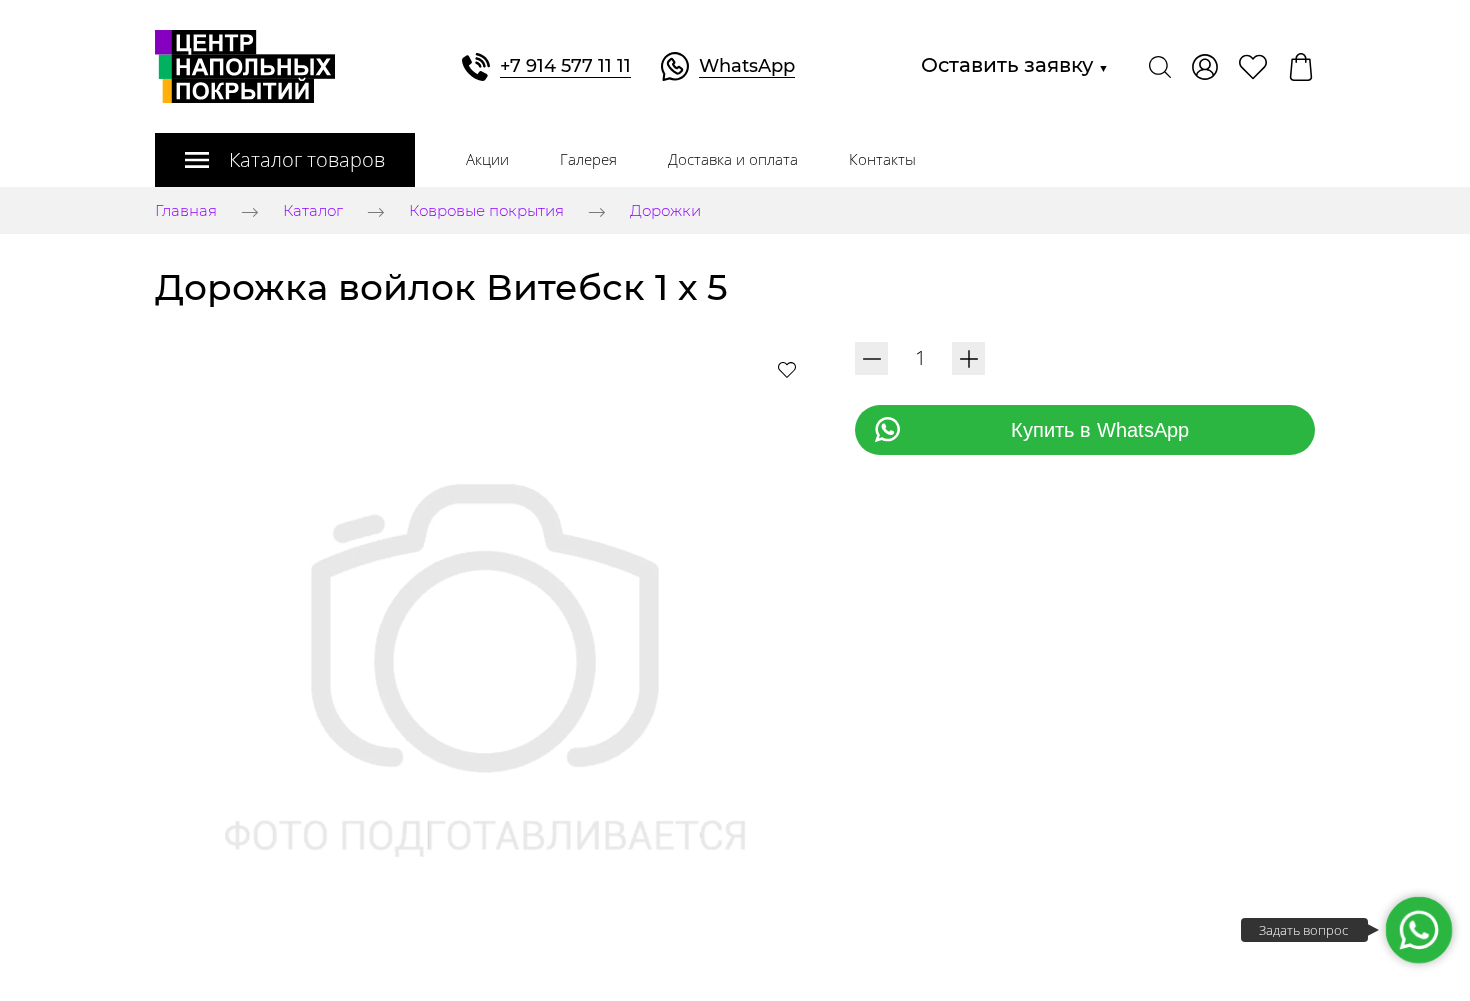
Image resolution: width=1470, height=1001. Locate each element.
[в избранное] (787, 369)
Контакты (882, 159)
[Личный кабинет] (1205, 67)
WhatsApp (747, 66)
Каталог (313, 211)
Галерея (588, 159)
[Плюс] (968, 358)
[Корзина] (1301, 67)
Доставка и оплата (733, 159)
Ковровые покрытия (486, 211)
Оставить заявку (1015, 65)
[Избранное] (1253, 67)
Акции (487, 159)
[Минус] (871, 358)
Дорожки (665, 211)
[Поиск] (1160, 67)
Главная (186, 211)
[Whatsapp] (1419, 930)
